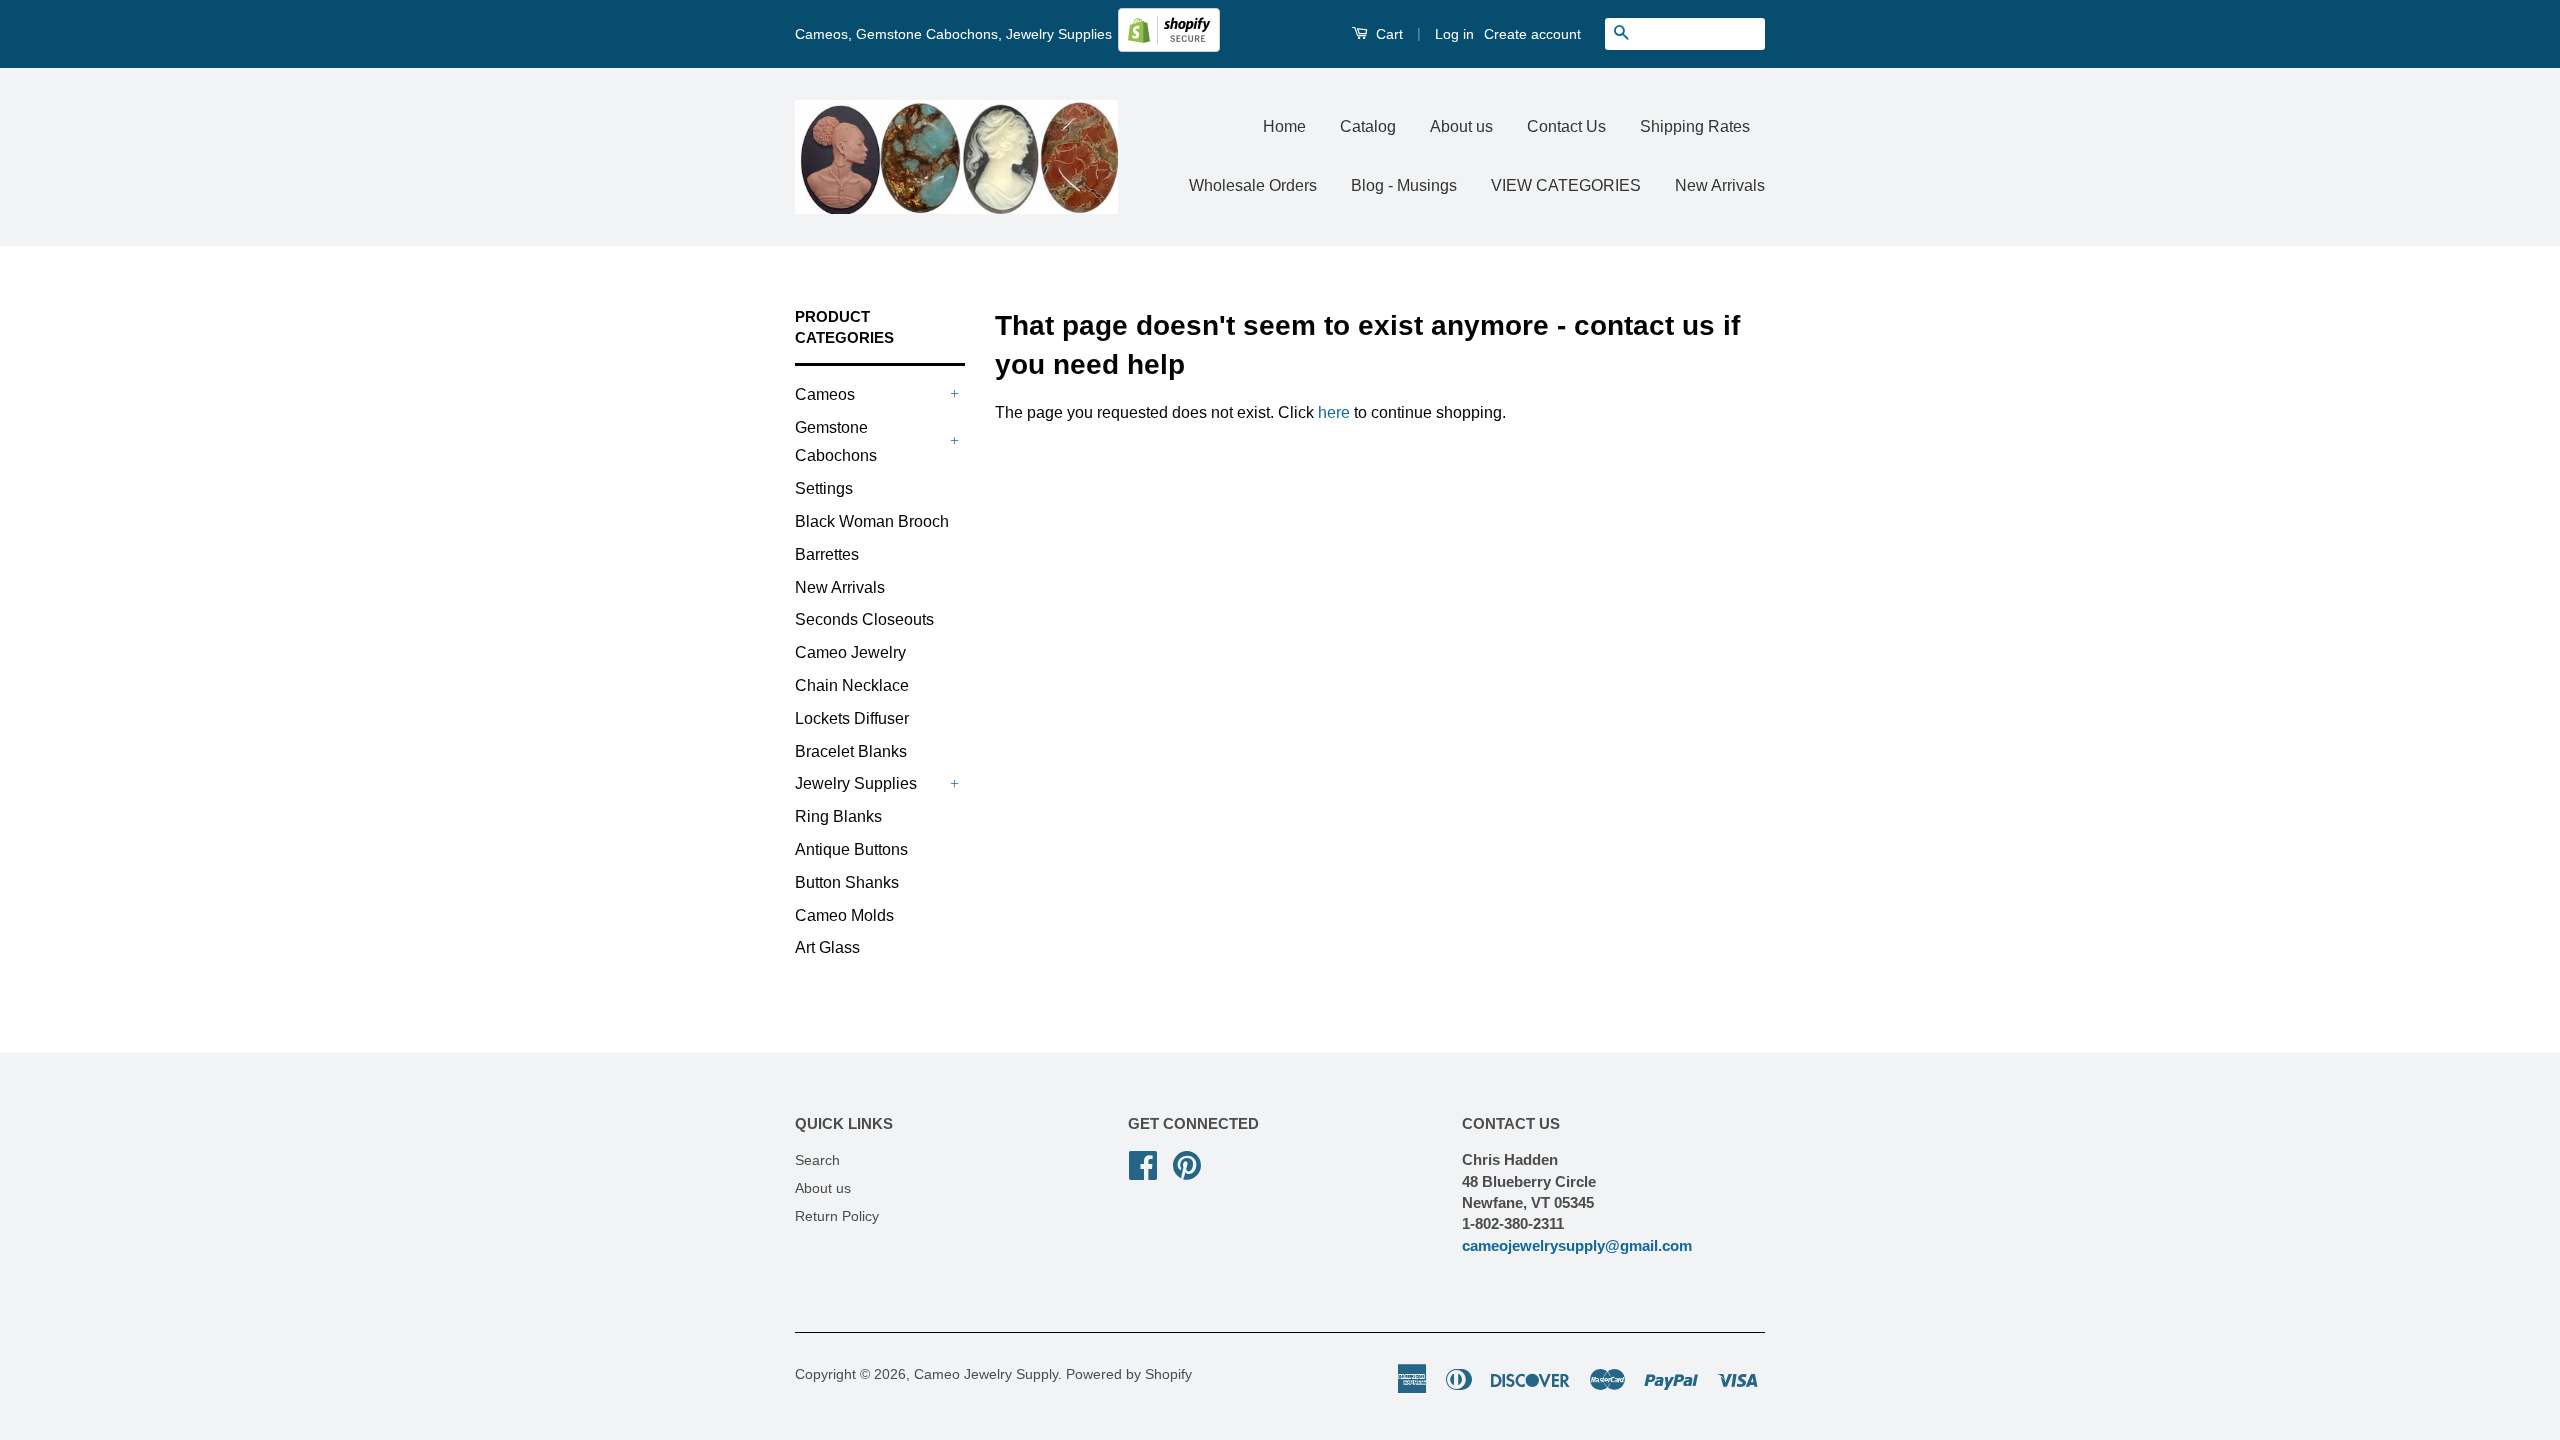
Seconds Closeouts (864, 619)
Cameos (825, 394)
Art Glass (827, 947)
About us (1461, 126)
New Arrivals (1720, 185)
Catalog (1368, 126)
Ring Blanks (838, 816)
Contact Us (1566, 126)
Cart (1387, 34)
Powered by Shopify (1129, 1374)
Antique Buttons (851, 849)
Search (817, 1160)
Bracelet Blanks (851, 751)
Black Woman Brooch (872, 521)
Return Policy (837, 1216)
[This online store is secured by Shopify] (1169, 47)
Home (1284, 126)
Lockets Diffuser (852, 718)
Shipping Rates (1695, 126)
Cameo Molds (844, 915)
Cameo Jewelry (850, 652)
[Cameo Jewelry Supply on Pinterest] (1187, 1163)
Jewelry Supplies (856, 783)
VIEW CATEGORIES (1566, 185)
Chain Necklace (852, 685)
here (1334, 412)
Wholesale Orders (1253, 185)
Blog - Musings (1404, 185)
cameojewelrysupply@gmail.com (1577, 1245)
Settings (824, 488)
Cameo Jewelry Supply (986, 1374)
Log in (1454, 34)
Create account (1532, 34)
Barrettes (827, 554)
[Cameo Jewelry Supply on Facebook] (1143, 1163)
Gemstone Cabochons (836, 442)
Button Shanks (847, 882)
